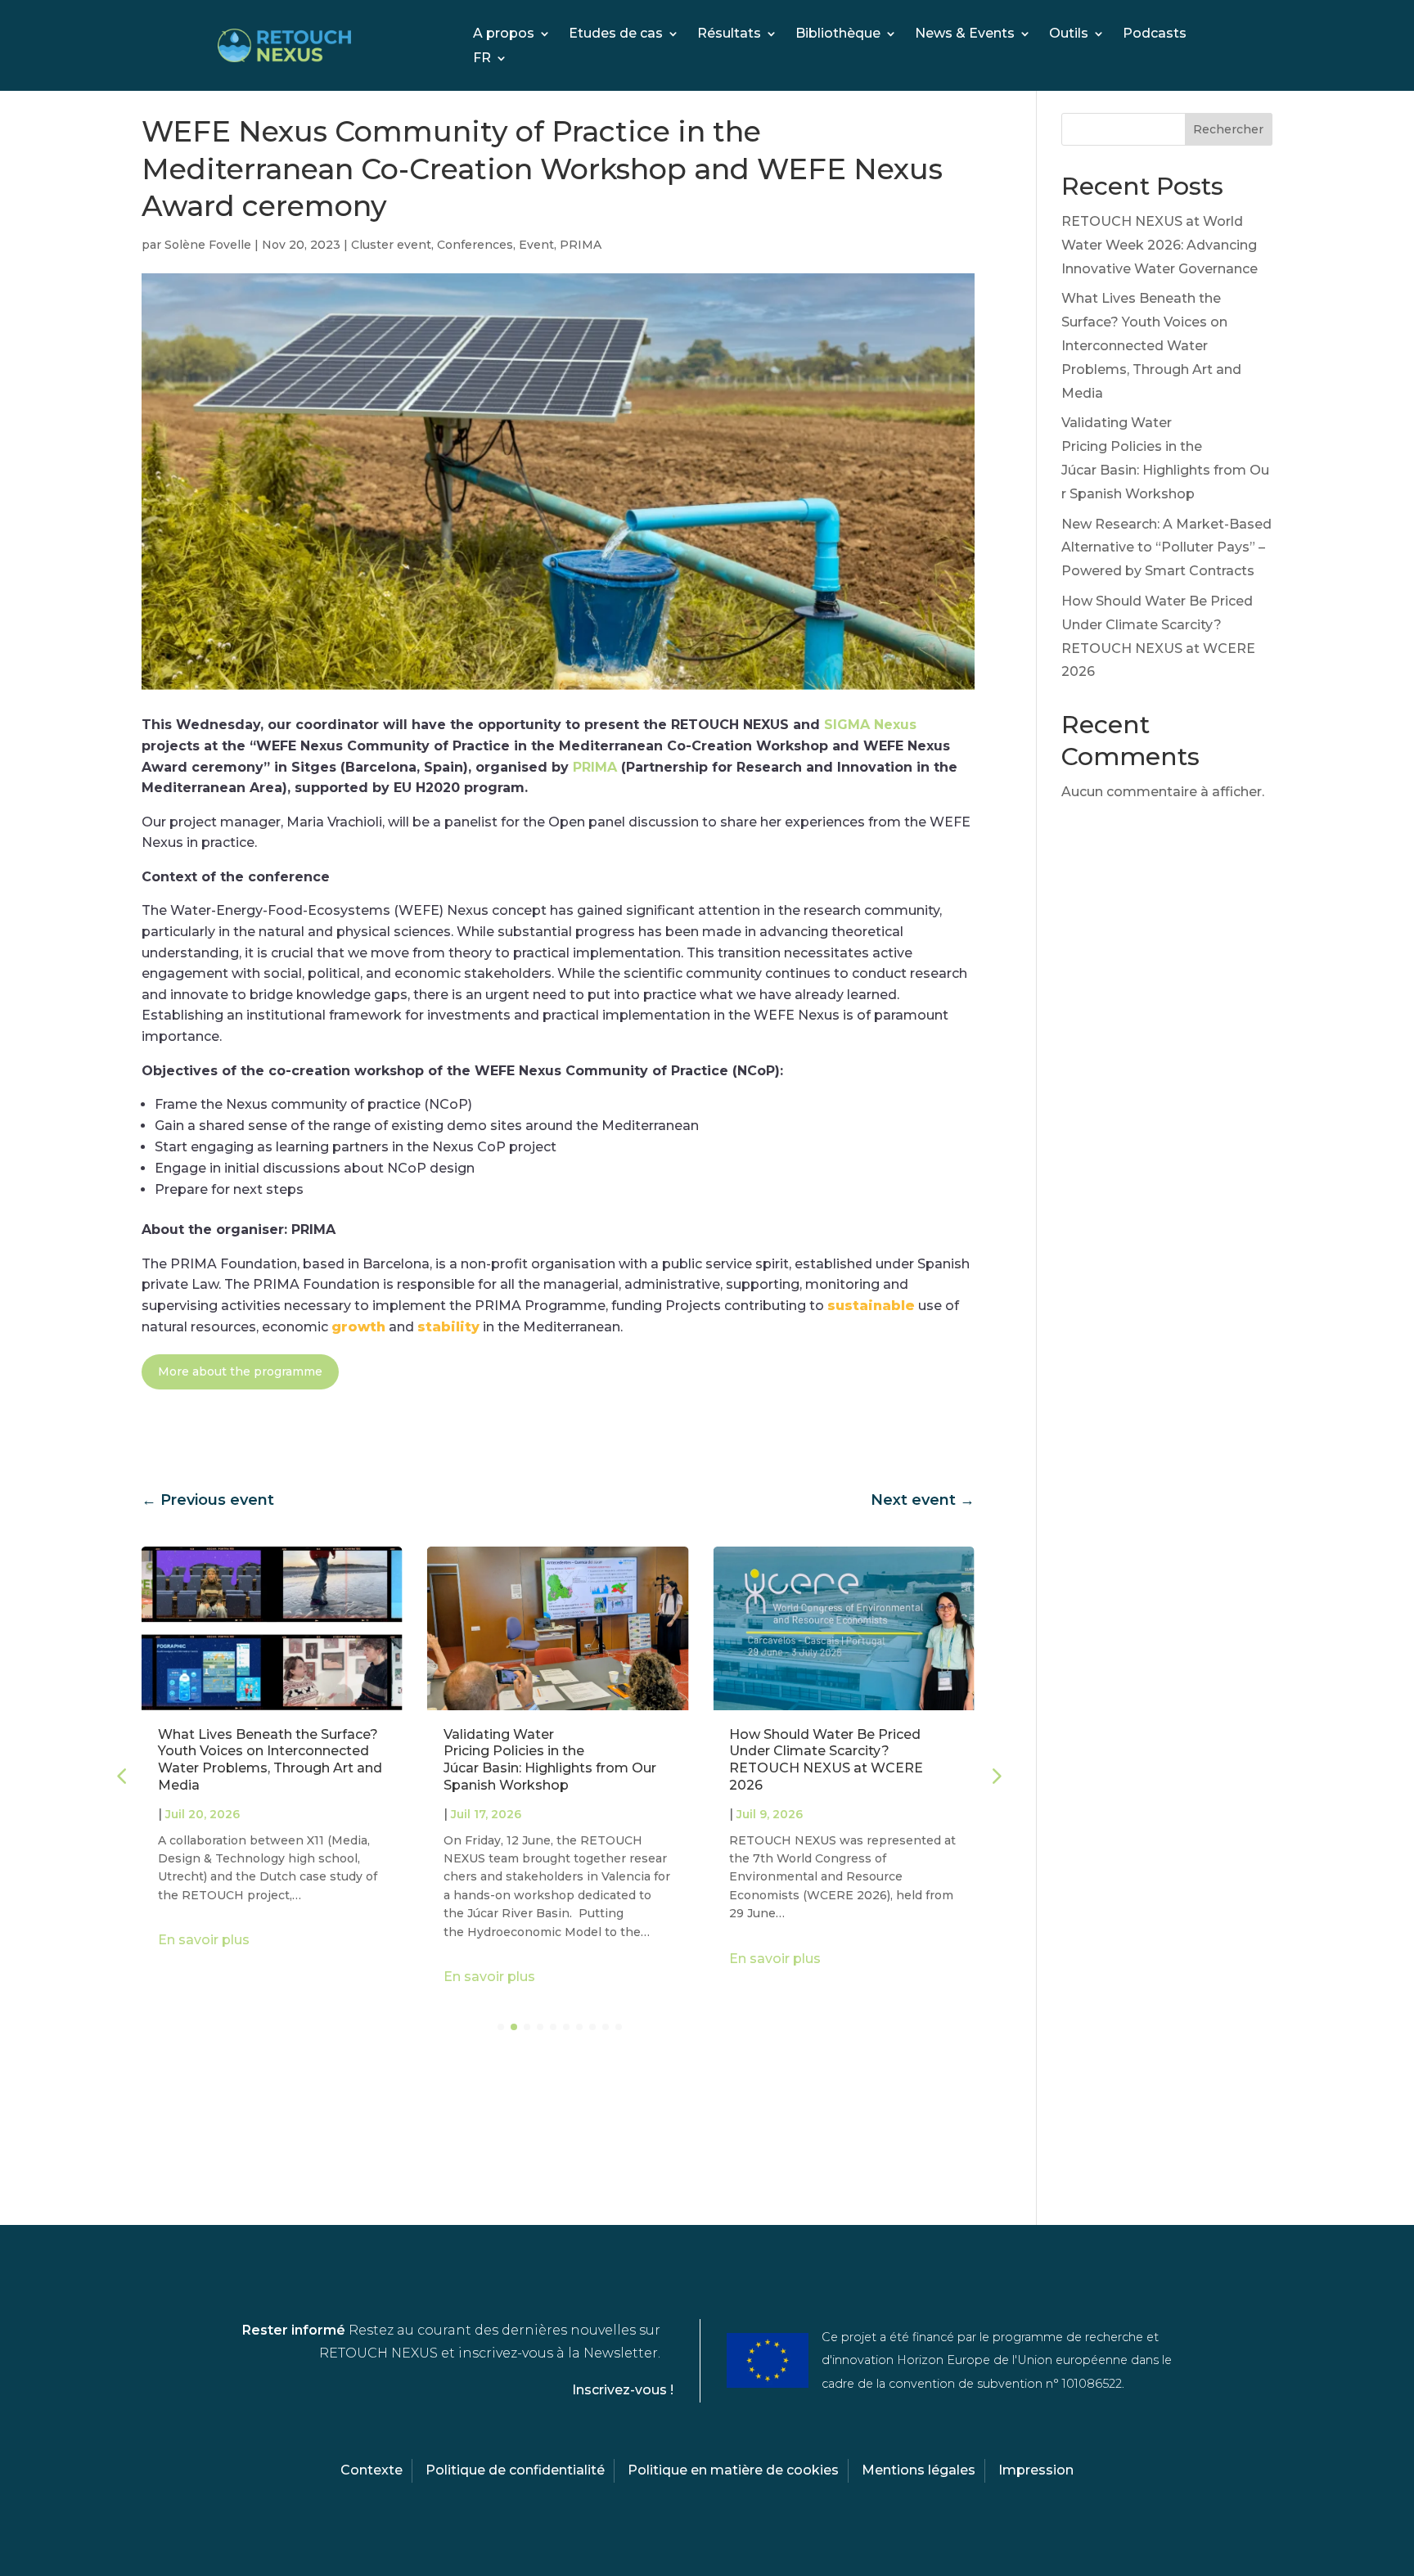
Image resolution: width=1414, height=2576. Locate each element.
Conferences (475, 245)
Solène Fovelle (208, 245)
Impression (1036, 2470)
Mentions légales (919, 2470)
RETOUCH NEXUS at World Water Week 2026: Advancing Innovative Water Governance (1160, 245)
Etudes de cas (616, 34)
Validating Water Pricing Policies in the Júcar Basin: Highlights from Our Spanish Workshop (550, 1760)
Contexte (372, 2470)
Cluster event (391, 245)
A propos (504, 34)
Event (536, 245)
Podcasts (1155, 34)
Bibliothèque (838, 34)
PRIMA (581, 245)
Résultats (729, 34)
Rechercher (1228, 129)
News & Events (965, 34)
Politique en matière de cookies (733, 2470)
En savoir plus (204, 1940)
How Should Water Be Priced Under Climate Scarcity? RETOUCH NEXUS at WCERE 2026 (826, 1760)
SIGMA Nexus (870, 725)
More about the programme (240, 1371)
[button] (995, 1776)
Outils (1069, 34)
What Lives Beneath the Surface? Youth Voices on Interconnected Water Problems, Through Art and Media (270, 1760)
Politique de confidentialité (515, 2470)
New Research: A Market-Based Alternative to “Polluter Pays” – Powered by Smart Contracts (1166, 548)
